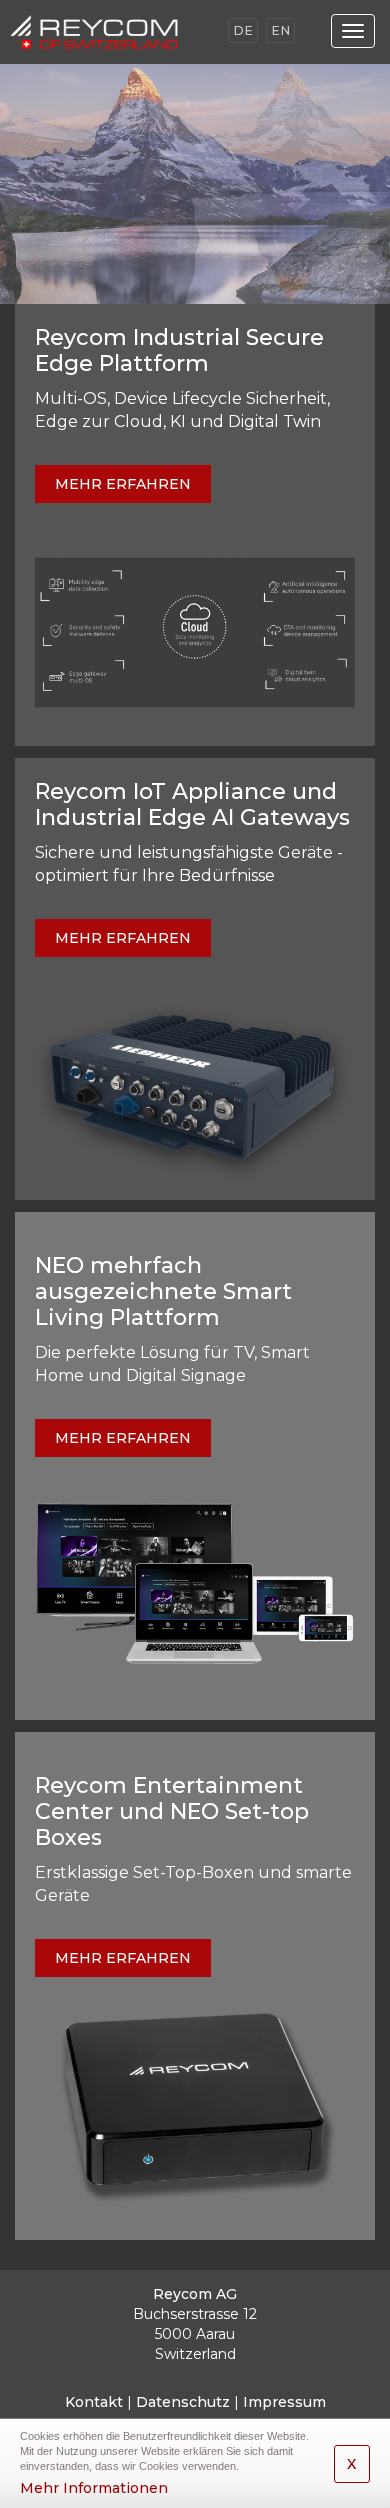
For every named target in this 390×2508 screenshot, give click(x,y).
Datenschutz (183, 2402)
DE (243, 30)
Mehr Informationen (94, 2488)
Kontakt (94, 2402)
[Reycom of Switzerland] (114, 32)
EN (280, 30)
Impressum (284, 2402)
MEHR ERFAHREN (123, 484)
